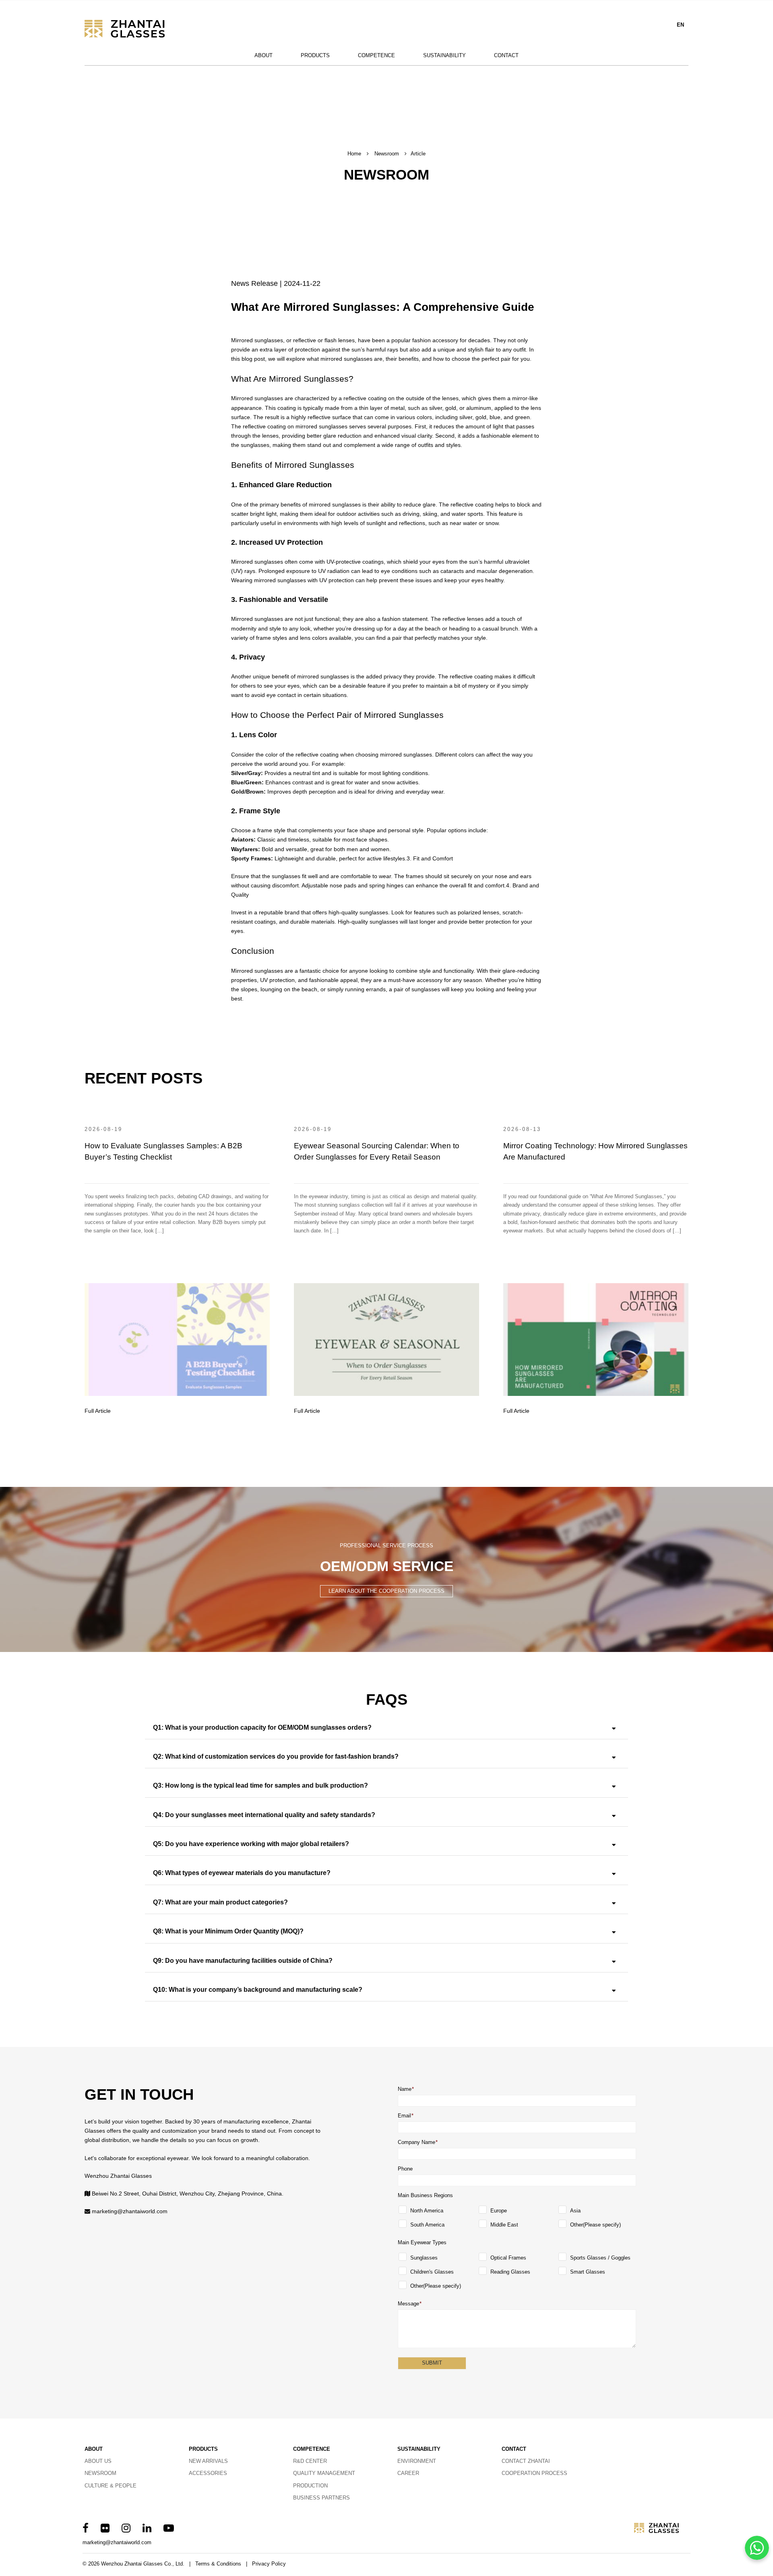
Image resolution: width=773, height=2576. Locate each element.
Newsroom (387, 154)
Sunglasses (424, 2258)
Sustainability (444, 55)
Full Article (98, 1411)
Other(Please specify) (595, 2225)
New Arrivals (208, 2461)
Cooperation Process (534, 2473)
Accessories (208, 2473)
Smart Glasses (588, 2272)
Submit (432, 2363)
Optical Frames (508, 2258)
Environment (417, 2461)
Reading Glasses (510, 2272)
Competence (376, 55)
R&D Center (310, 2461)
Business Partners (321, 2498)
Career (408, 2473)
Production (310, 2486)
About (264, 55)
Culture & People (111, 2486)
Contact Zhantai (526, 2461)
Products (315, 55)
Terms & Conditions (218, 2564)
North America (427, 2211)
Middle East (504, 2225)
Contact (506, 55)
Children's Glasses (432, 2272)
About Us (98, 2461)
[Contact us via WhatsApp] (757, 2548)
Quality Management (324, 2473)
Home (354, 154)
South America (427, 2225)
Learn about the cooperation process (386, 1591)
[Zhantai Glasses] (135, 29)
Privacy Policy (269, 2564)
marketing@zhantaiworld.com (130, 2211)
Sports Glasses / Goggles (600, 2258)
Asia (575, 2211)
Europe (499, 2211)
